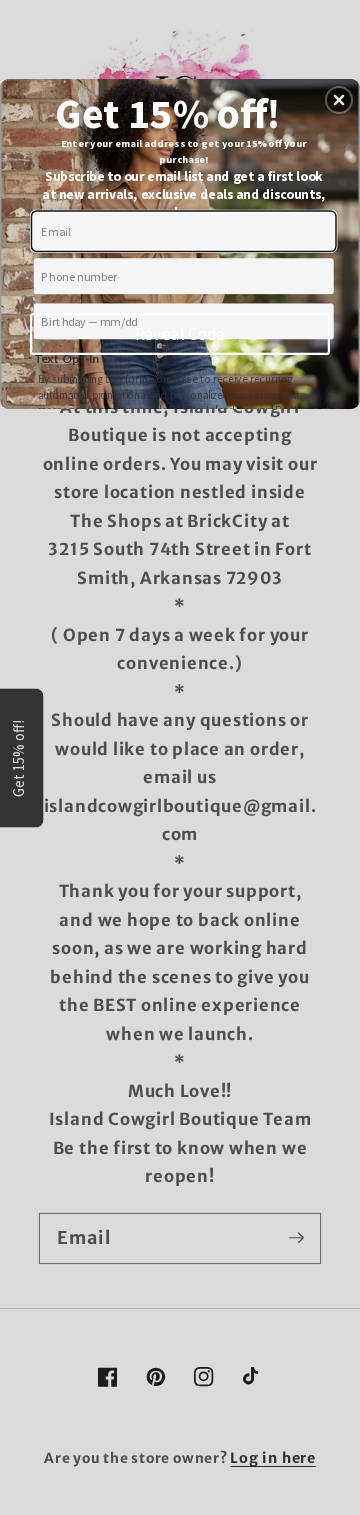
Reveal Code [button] (180, 334)
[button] (339, 100)
